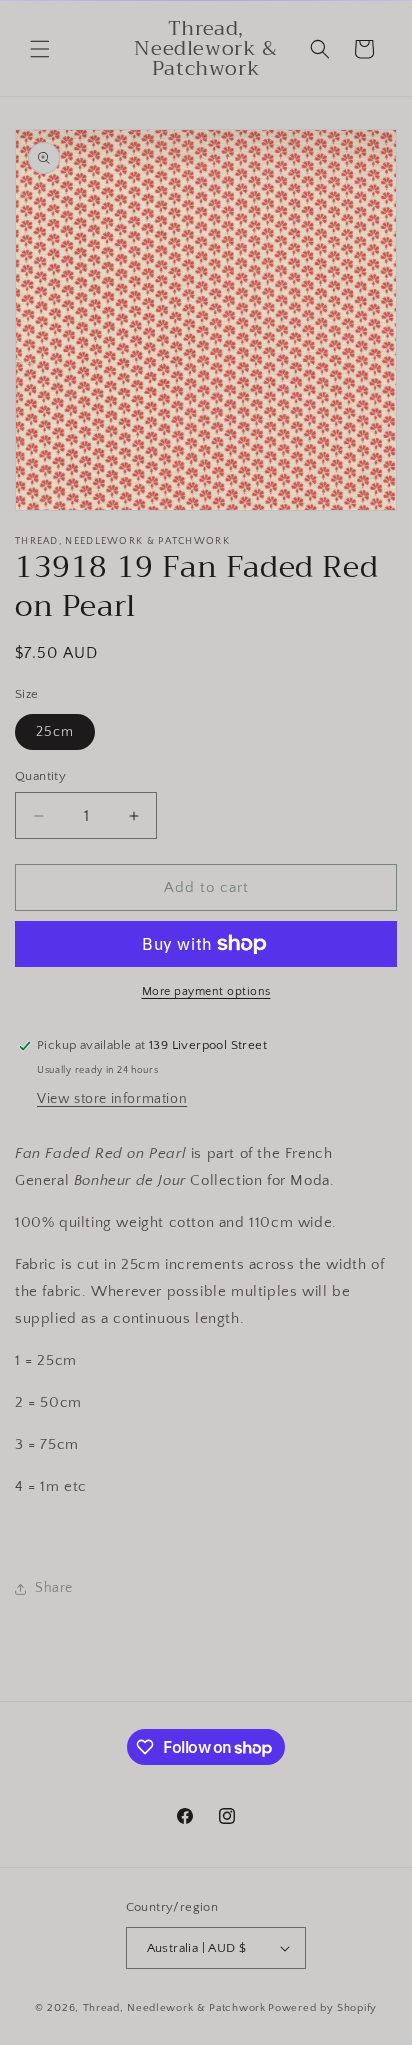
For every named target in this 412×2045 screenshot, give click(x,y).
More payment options (206, 991)
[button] (40, 49)
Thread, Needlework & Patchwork (174, 2008)
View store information (112, 1099)
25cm (55, 732)
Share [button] (54, 1588)
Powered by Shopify (322, 2008)
